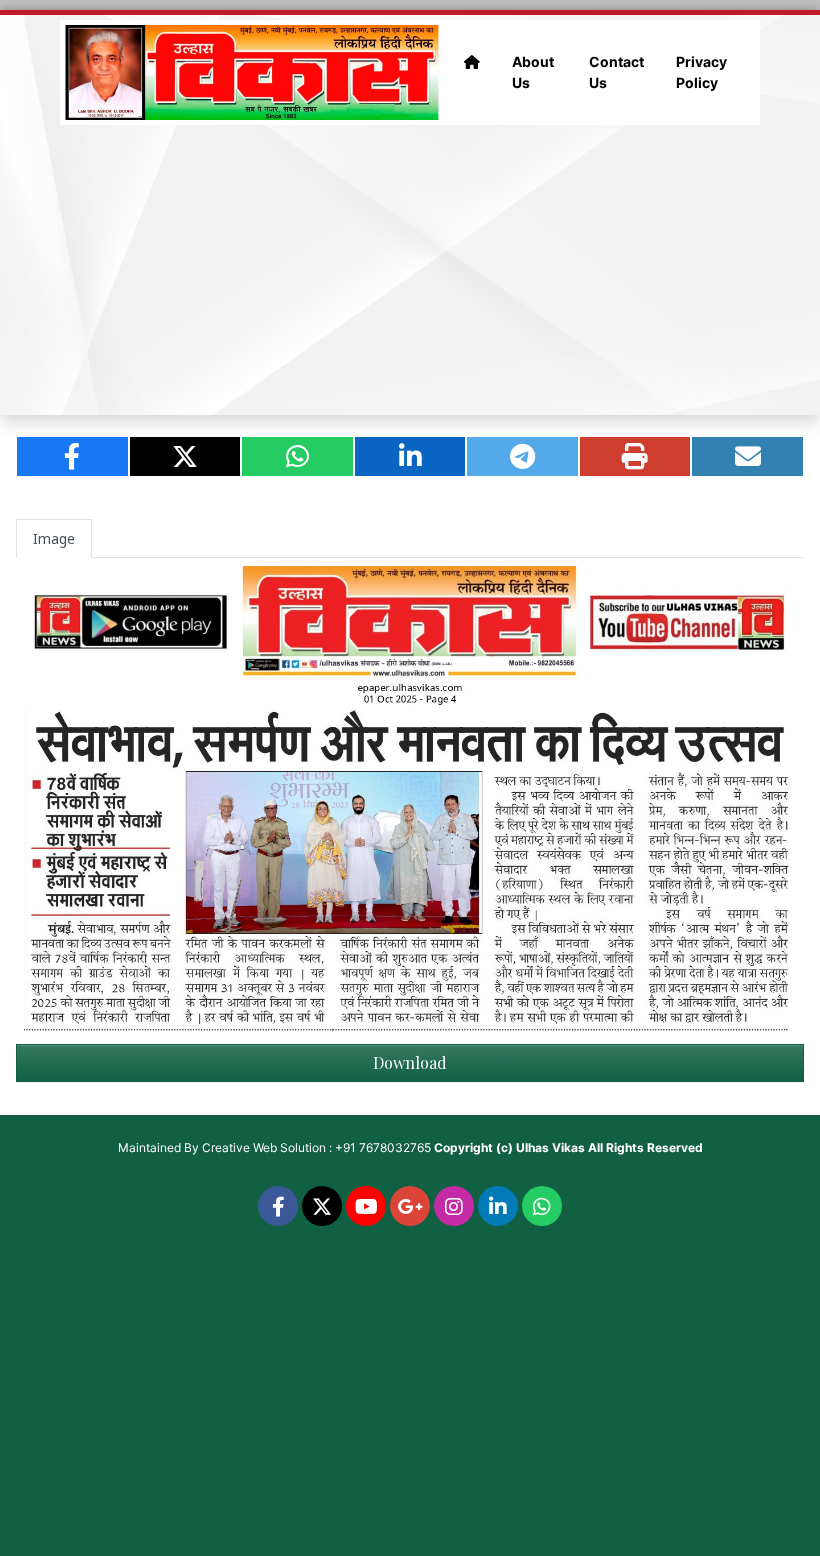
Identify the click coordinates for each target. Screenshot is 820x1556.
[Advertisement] (410, 270)
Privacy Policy (701, 72)
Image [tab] (54, 538)
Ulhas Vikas (550, 1147)
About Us (533, 72)
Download (410, 1062)
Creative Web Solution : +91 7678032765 (316, 1147)
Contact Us (616, 72)
